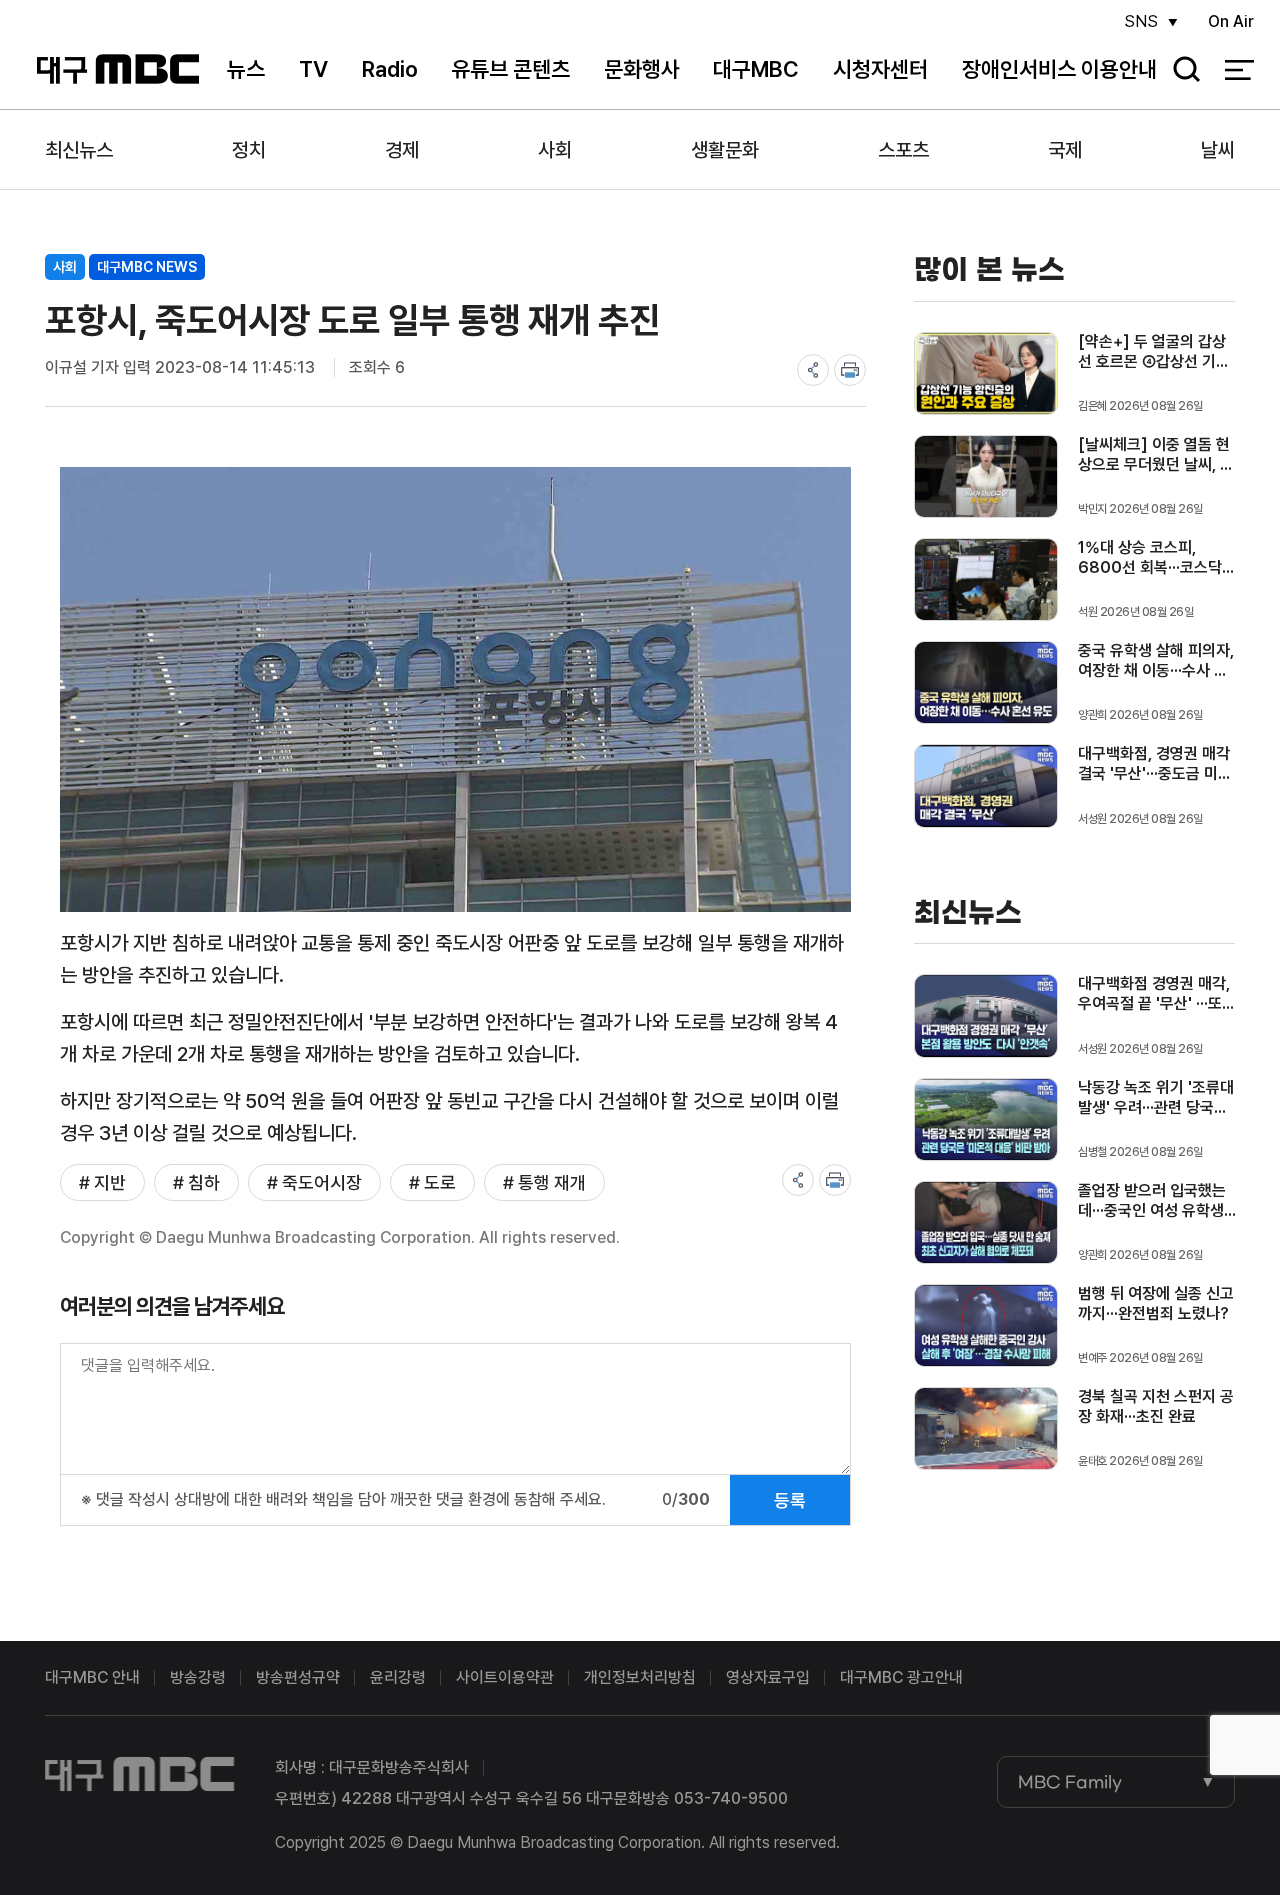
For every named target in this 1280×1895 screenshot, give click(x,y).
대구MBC (118, 69)
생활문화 (725, 150)
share (813, 370)
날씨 (1218, 150)
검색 (1180, 70)
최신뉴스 (79, 150)
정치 (249, 150)
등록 (790, 1500)
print (850, 370)
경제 (402, 150)
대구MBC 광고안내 (901, 1677)
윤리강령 (398, 1677)
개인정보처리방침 (640, 1677)
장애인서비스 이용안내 (1059, 69)
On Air (1231, 21)
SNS (1141, 21)
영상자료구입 (768, 1677)
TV (313, 69)
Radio (390, 69)
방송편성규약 (298, 1677)
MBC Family (1070, 1782)
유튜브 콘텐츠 (510, 69)
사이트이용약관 (505, 1677)
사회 (555, 150)
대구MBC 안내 (92, 1677)
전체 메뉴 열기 (1239, 70)
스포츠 (903, 150)
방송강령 (198, 1677)
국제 (1065, 150)
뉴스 (246, 69)
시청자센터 (880, 69)
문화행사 (642, 69)
